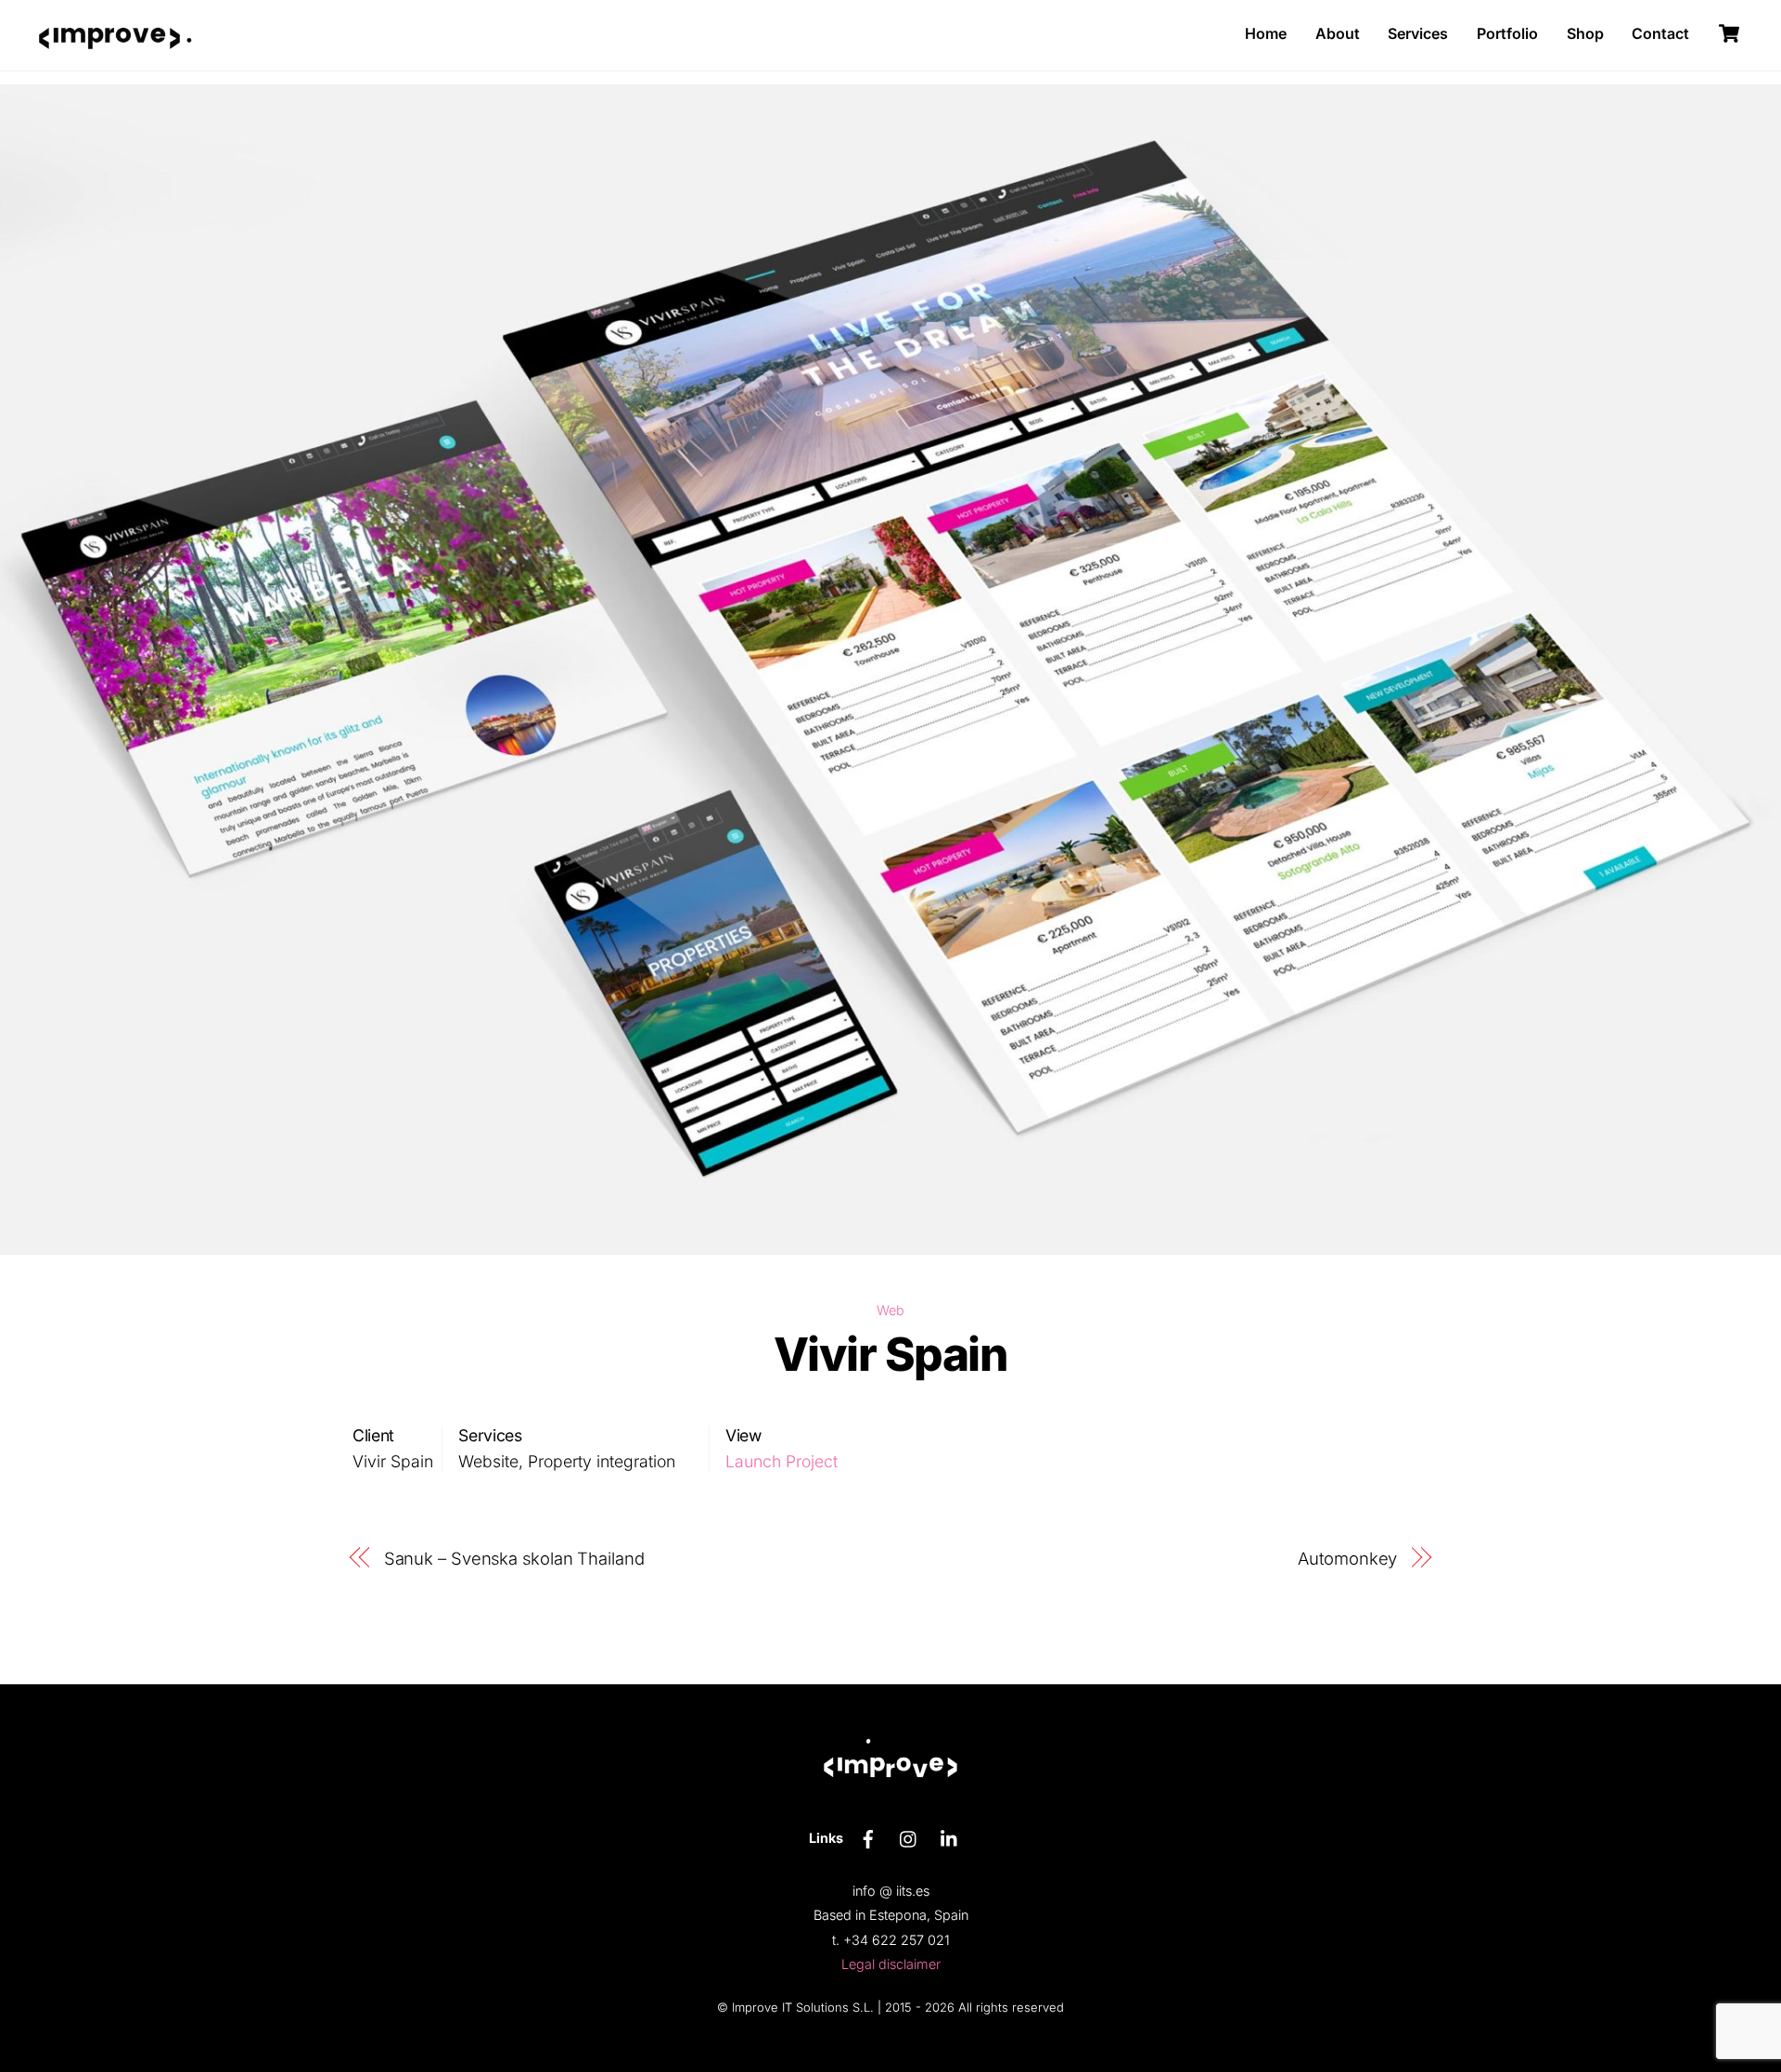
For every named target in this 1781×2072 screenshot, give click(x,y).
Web (890, 1310)
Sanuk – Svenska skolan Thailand (514, 1558)
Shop (1585, 33)
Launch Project (782, 1461)
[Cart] (1729, 33)
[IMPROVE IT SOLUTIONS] (109, 64)
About (1338, 33)
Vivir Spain (891, 1354)
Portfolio (1507, 33)
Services (1418, 33)
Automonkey (1347, 1558)
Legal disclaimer (891, 1964)
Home (1266, 33)
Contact (1660, 33)
